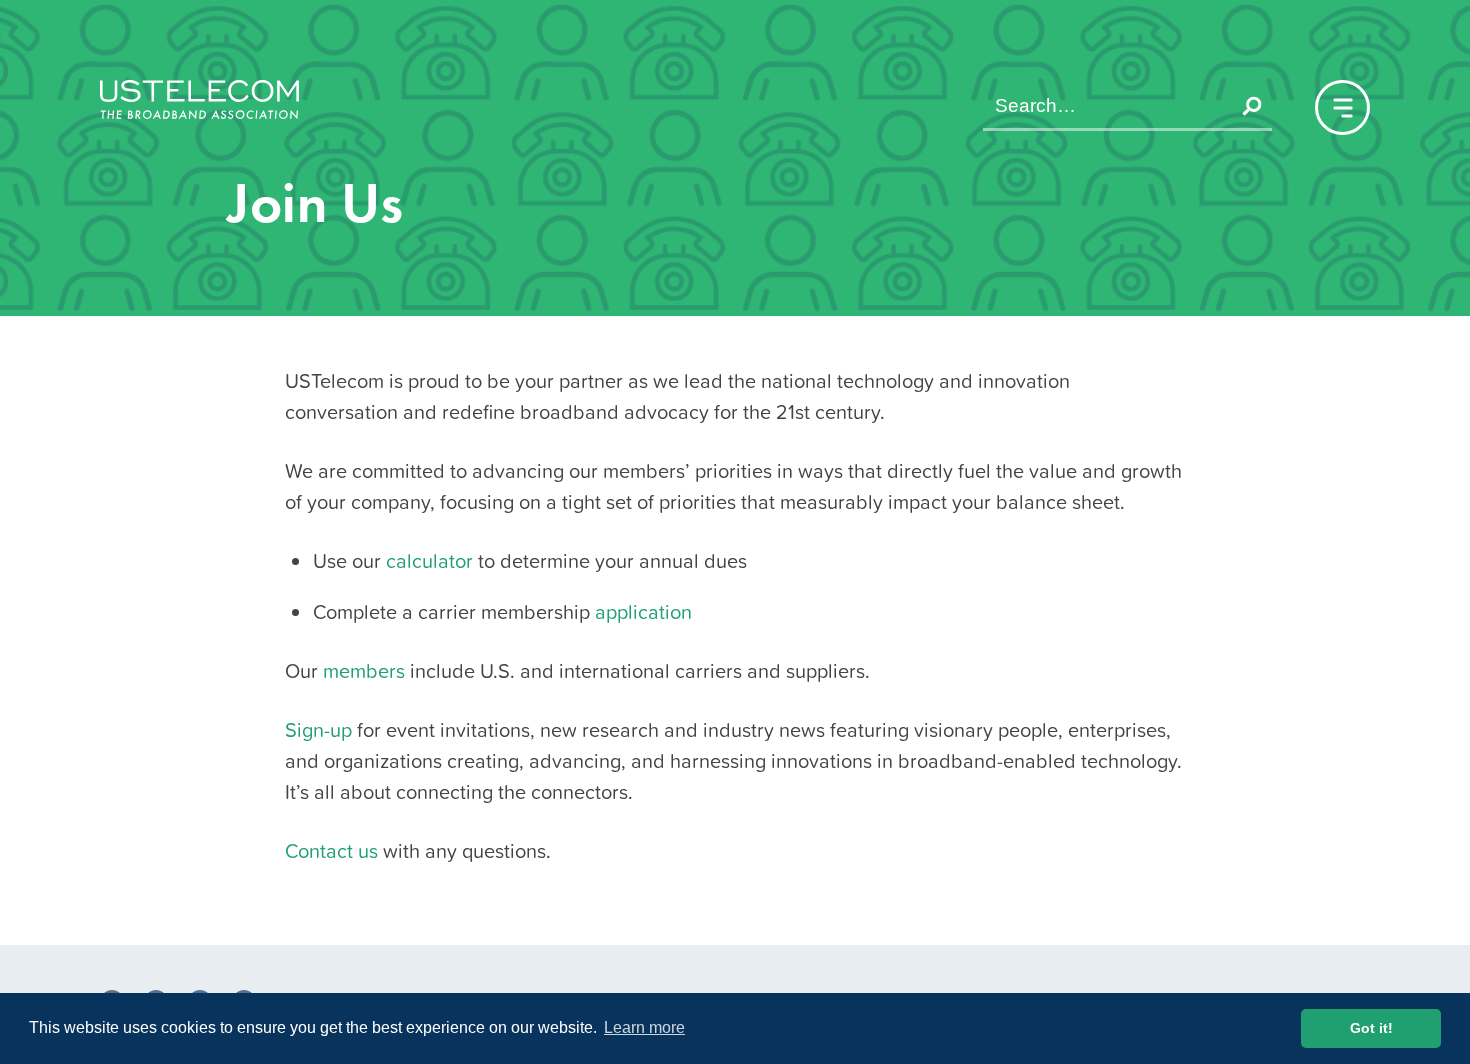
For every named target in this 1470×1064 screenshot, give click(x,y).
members (364, 671)
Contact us (331, 851)
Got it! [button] (1371, 1028)
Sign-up (318, 730)
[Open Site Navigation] (1342, 107)
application (643, 612)
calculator (429, 561)
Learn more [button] (644, 1027)
